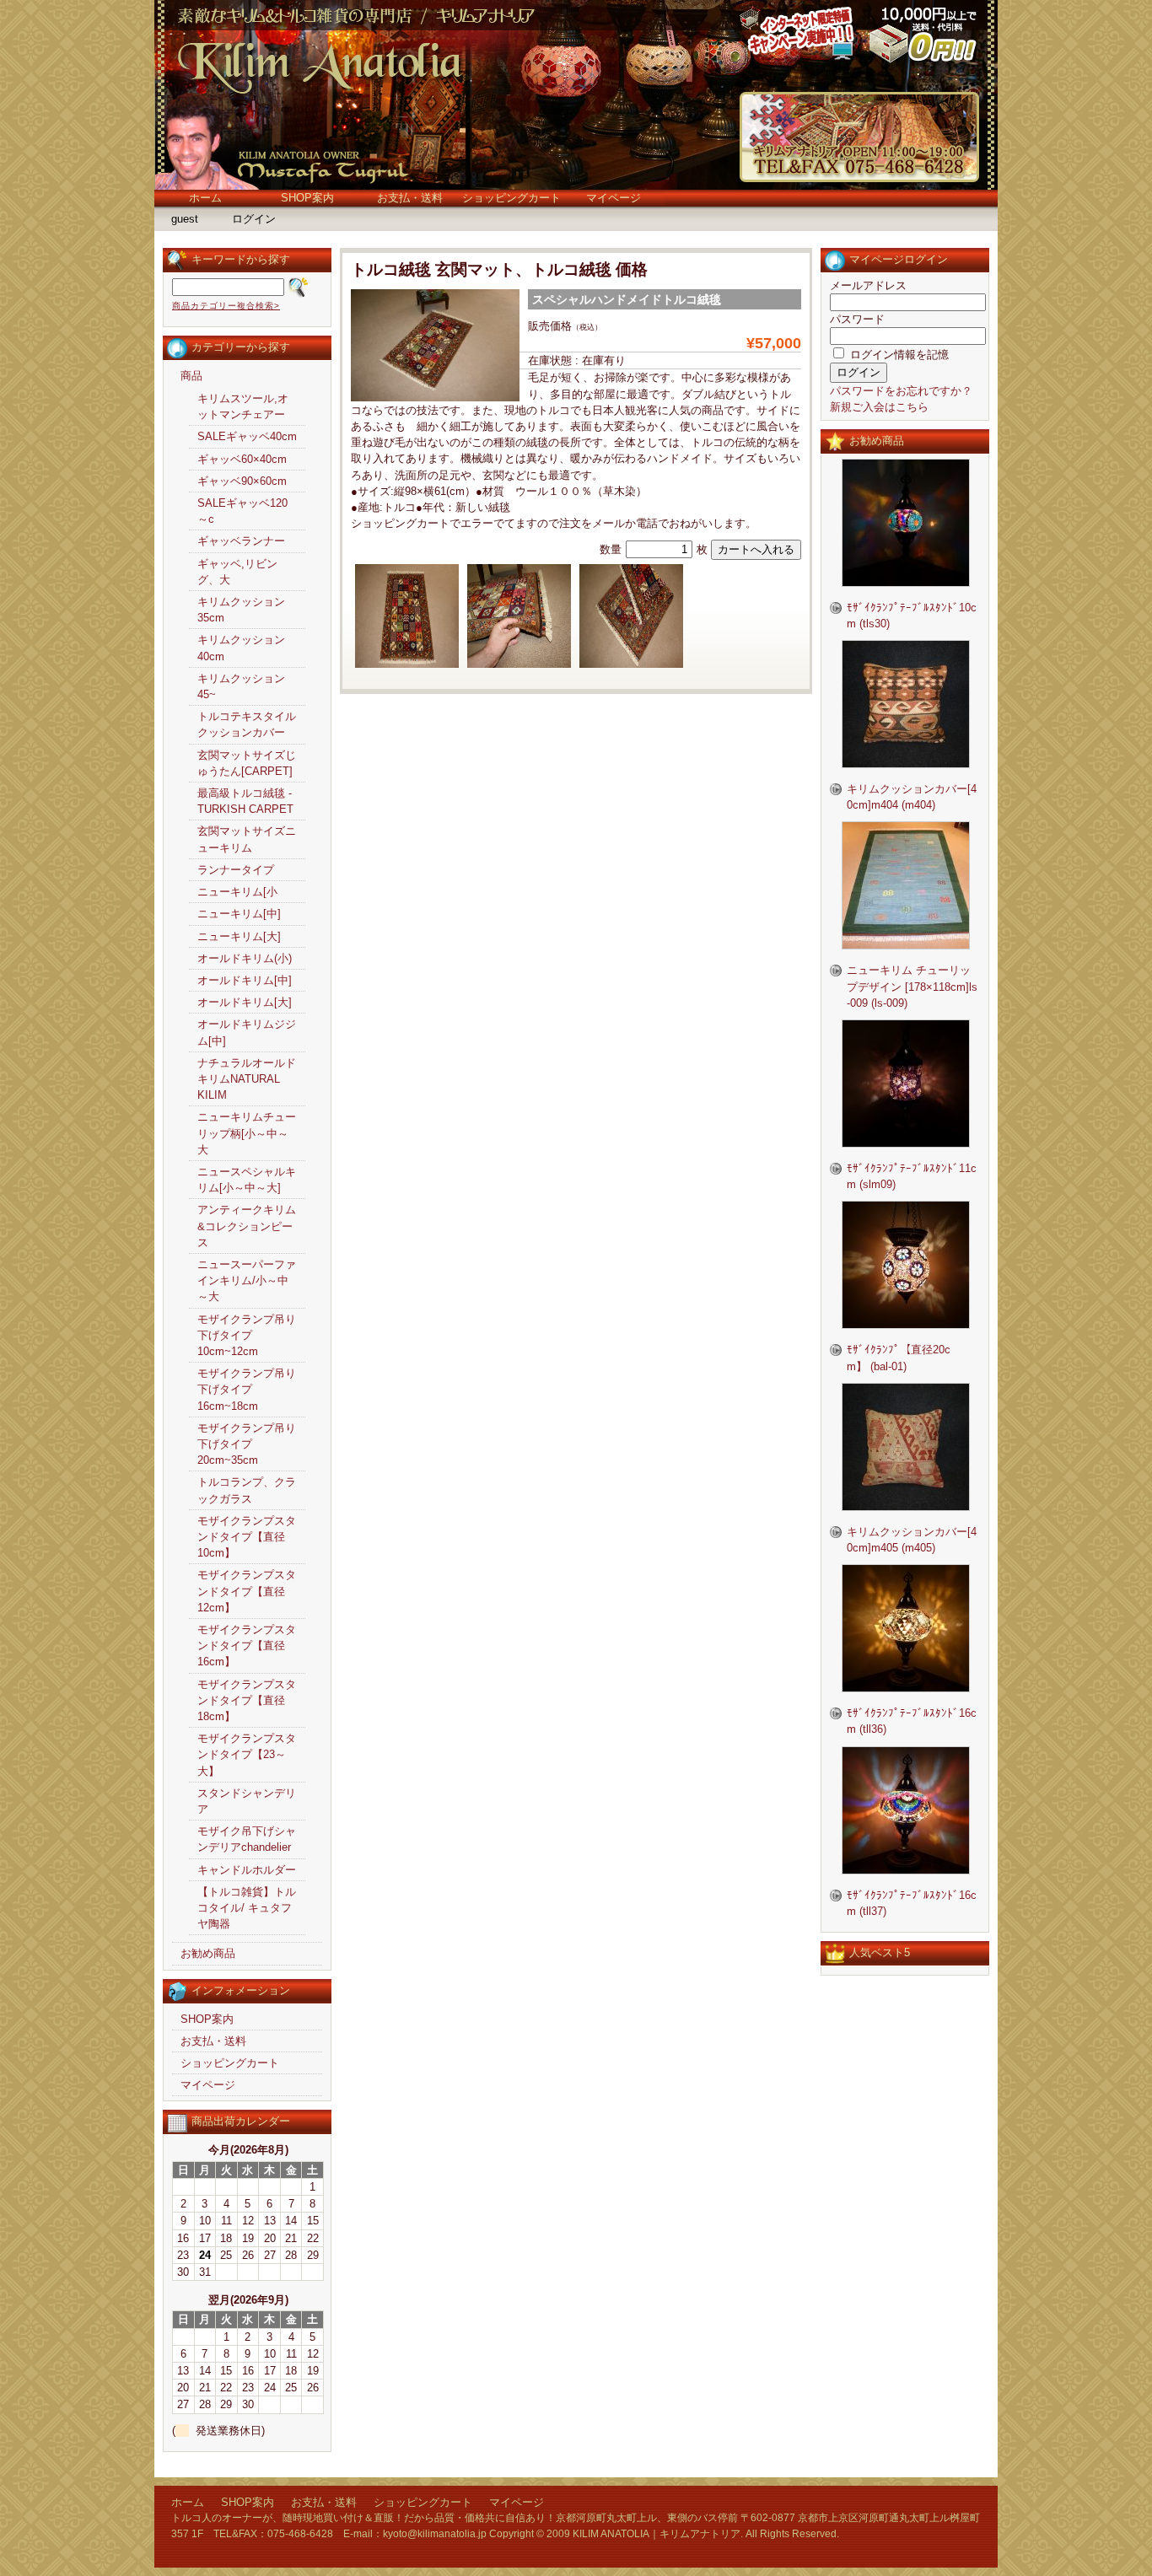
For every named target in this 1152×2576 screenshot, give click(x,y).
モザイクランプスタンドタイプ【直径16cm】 (247, 1646)
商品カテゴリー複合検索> (226, 306)
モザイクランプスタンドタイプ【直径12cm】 (247, 1591)
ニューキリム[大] (239, 936)
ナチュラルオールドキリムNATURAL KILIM (247, 1079)
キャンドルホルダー (247, 1870)
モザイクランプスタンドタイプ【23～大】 (247, 1754)
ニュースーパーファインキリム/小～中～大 (247, 1280)
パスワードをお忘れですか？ (901, 391)
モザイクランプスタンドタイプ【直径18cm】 (247, 1700)
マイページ (614, 198)
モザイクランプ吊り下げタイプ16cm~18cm (247, 1389)
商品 (191, 376)
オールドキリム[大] (245, 1002)
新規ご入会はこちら (879, 407)
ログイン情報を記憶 (898, 355)
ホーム (205, 198)
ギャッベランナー (241, 541)
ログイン (254, 219)
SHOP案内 (307, 198)
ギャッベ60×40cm (242, 459)
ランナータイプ (236, 870)
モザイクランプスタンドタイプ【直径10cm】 (247, 1537)
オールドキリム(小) (245, 958)
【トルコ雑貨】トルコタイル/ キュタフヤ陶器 (247, 1908)
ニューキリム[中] (239, 914)
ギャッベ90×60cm (242, 481)
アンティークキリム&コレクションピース (247, 1226)
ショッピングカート (511, 198)
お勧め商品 (208, 1953)
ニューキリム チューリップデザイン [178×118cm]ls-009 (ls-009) (912, 986)
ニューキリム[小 (237, 892)
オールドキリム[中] (245, 980)
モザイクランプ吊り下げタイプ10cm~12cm (247, 1335)
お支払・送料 (410, 198)
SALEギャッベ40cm (247, 436)
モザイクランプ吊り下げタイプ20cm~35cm (247, 1444)
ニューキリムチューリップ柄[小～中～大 (247, 1133)
